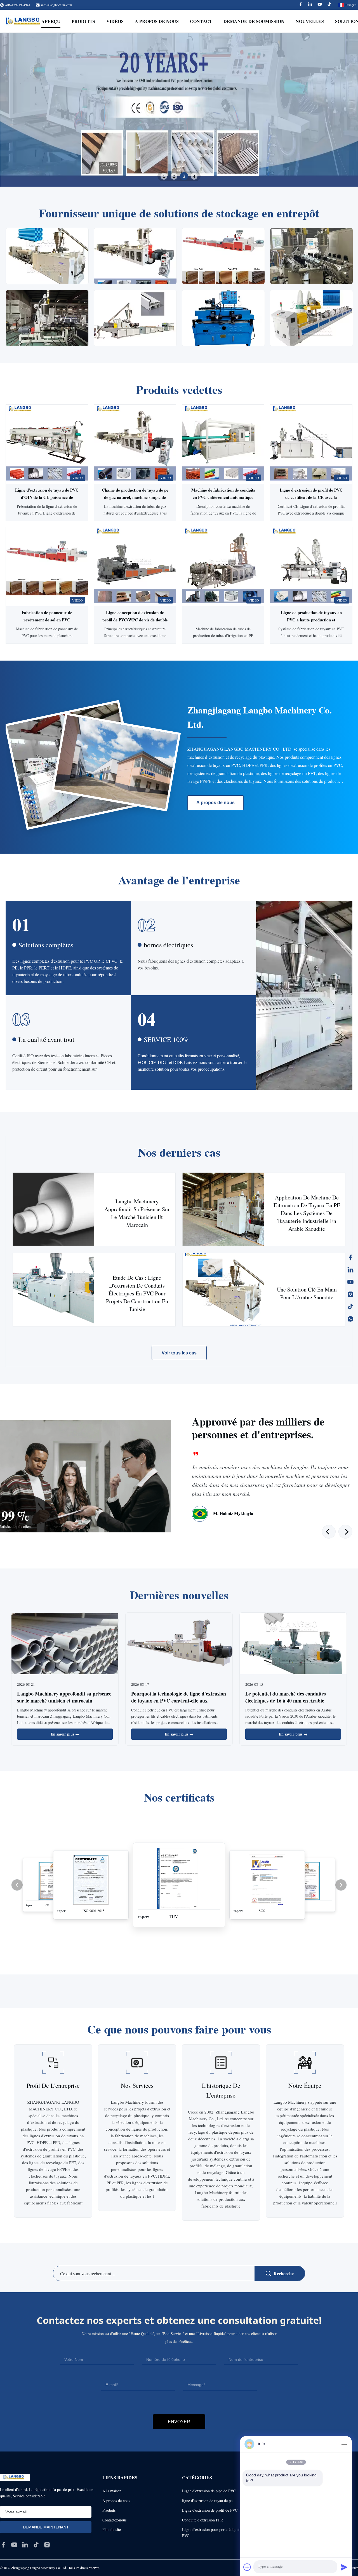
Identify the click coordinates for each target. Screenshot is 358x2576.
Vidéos (115, 21)
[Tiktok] (329, 5)
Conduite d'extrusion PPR (202, 2520)
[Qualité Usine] (223, 567)
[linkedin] (25, 2545)
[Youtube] (320, 5)
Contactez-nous (114, 2520)
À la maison (112, 2491)
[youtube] (14, 2545)
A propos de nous (157, 21)
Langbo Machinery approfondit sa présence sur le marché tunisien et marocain (64, 1697)
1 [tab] (164, 176)
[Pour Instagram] (350, 1294)
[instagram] (47, 2545)
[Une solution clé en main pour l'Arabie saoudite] (223, 1290)
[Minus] (344, 2444)
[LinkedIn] (350, 1270)
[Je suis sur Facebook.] (350, 1257)
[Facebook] (301, 5)
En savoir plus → (65, 1734)
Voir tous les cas (179, 1353)
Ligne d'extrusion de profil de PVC (210, 2510)
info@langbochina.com (56, 5)
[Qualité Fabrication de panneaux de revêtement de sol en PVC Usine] (47, 567)
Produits (83, 21)
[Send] (344, 2567)
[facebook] (3, 2545)
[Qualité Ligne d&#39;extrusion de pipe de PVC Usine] (179, 110)
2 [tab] (174, 176)
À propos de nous (215, 803)
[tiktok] (36, 2545)
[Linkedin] (310, 5)
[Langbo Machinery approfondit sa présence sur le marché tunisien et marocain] (54, 1209)
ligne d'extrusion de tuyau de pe (207, 2501)
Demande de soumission (254, 21)
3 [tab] (184, 176)
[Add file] (247, 2567)
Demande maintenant (47, 510)
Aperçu (51, 21)
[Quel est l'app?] (350, 1319)
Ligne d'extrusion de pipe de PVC (209, 2491)
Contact (201, 21)
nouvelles (310, 21)
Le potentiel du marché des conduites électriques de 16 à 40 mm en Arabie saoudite (286, 1701)
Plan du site (112, 2529)
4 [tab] (194, 176)
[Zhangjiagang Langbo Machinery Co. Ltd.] (25, 21)
